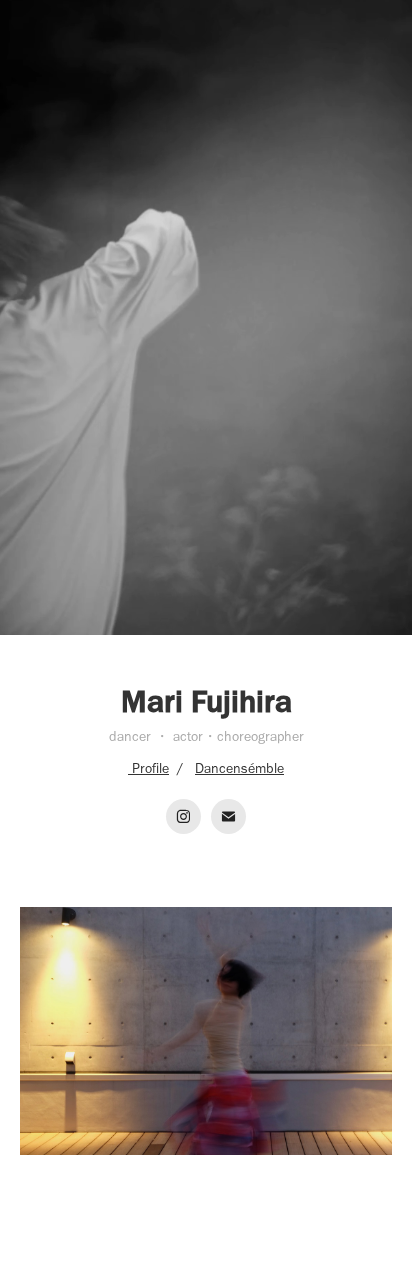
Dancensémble (239, 768)
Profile (148, 768)
